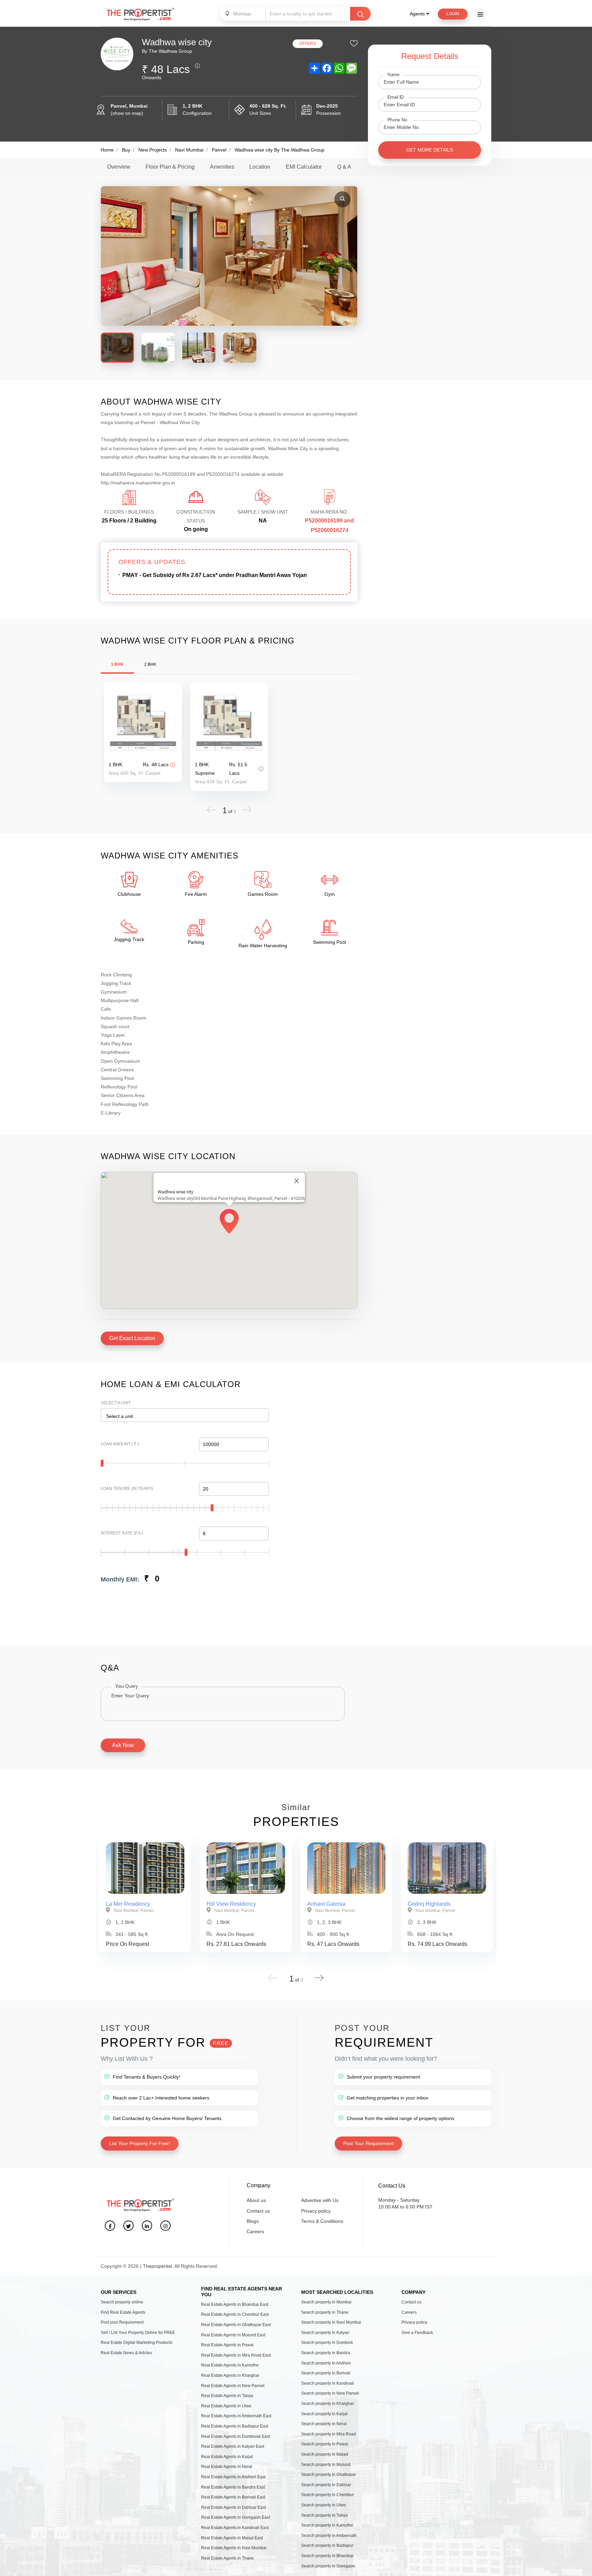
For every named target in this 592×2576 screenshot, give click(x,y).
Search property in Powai (325, 2444)
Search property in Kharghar (328, 2404)
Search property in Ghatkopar (329, 2475)
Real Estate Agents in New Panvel (233, 2386)
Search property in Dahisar (326, 2485)
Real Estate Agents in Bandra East (233, 2487)
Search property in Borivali (326, 2373)
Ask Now (123, 1745)
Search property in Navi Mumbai (331, 2322)
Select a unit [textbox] (120, 1416)
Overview (119, 167)
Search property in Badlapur (327, 2545)
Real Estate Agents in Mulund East (233, 2335)
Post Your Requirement (368, 2143)
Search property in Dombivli (327, 2343)
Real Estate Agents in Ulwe (226, 2406)
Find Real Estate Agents (123, 2312)
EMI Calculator (304, 167)
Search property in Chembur (328, 2495)
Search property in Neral (324, 2424)
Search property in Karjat (324, 2414)
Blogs (253, 2221)
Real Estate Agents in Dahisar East (233, 2507)
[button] (229, 1223)
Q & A (344, 167)
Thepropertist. (158, 2266)
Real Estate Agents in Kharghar (230, 2375)
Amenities (222, 167)
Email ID (396, 97)
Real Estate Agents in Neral (227, 2467)
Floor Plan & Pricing (170, 167)
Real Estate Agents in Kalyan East (233, 2446)
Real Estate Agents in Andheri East (233, 2477)
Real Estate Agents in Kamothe (230, 2365)
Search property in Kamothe (327, 2525)
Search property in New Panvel (330, 2393)
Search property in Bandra (326, 2353)
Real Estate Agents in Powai (227, 2345)
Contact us (258, 2211)
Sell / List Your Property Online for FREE (138, 2333)
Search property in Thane (325, 2312)
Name (393, 74)
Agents (418, 14)
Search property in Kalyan (325, 2333)
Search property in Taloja (324, 2515)
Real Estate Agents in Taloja (227, 2396)
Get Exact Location (132, 1338)
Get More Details (430, 150)
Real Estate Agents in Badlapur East (235, 2426)
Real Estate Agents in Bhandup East (235, 2304)
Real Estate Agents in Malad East (232, 2538)
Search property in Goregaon (328, 2566)
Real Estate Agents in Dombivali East (236, 2436)
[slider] (102, 1463)
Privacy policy (316, 2211)
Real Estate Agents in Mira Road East (236, 2355)
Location (260, 167)
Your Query (127, 1686)
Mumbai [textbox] (242, 14)
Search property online (122, 2302)
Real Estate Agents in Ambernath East (236, 2416)
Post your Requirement (122, 2322)
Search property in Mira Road (329, 2434)
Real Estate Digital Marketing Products (137, 2343)
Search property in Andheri (326, 2363)
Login (453, 14)
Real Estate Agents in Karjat (227, 2457)
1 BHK (117, 664)
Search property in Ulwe (324, 2505)
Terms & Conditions (322, 2221)
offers (308, 44)
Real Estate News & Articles (126, 2353)
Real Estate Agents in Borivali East (233, 2497)
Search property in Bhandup (327, 2556)
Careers (255, 2231)
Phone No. (398, 120)
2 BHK (150, 664)
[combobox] (243, 14)
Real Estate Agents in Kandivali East (235, 2528)
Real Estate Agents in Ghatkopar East (236, 2325)
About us (256, 2200)
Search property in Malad (325, 2454)
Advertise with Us (320, 2200)
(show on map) (127, 113)
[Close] (297, 1181)
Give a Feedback (417, 2333)
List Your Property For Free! (140, 2143)
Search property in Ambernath (329, 2536)
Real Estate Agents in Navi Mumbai (234, 2548)
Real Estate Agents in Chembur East (235, 2314)
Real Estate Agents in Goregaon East (236, 2517)
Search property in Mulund (326, 2465)
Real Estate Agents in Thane (227, 2558)
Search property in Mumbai (326, 2302)
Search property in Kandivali (328, 2383)
